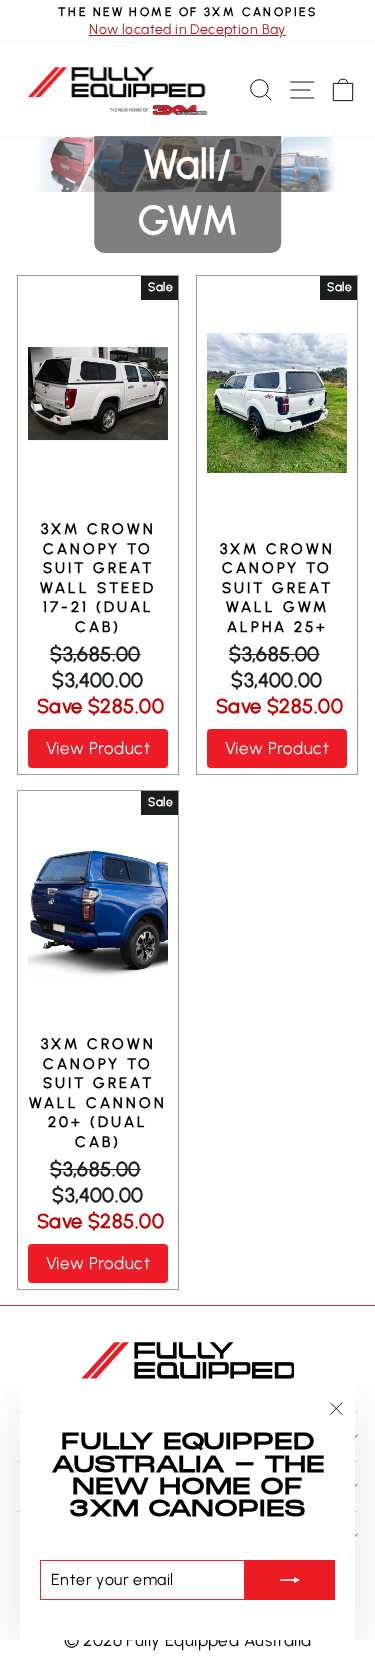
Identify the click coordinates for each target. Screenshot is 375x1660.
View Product (98, 748)
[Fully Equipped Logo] (117, 90)
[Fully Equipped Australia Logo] (187, 1358)
